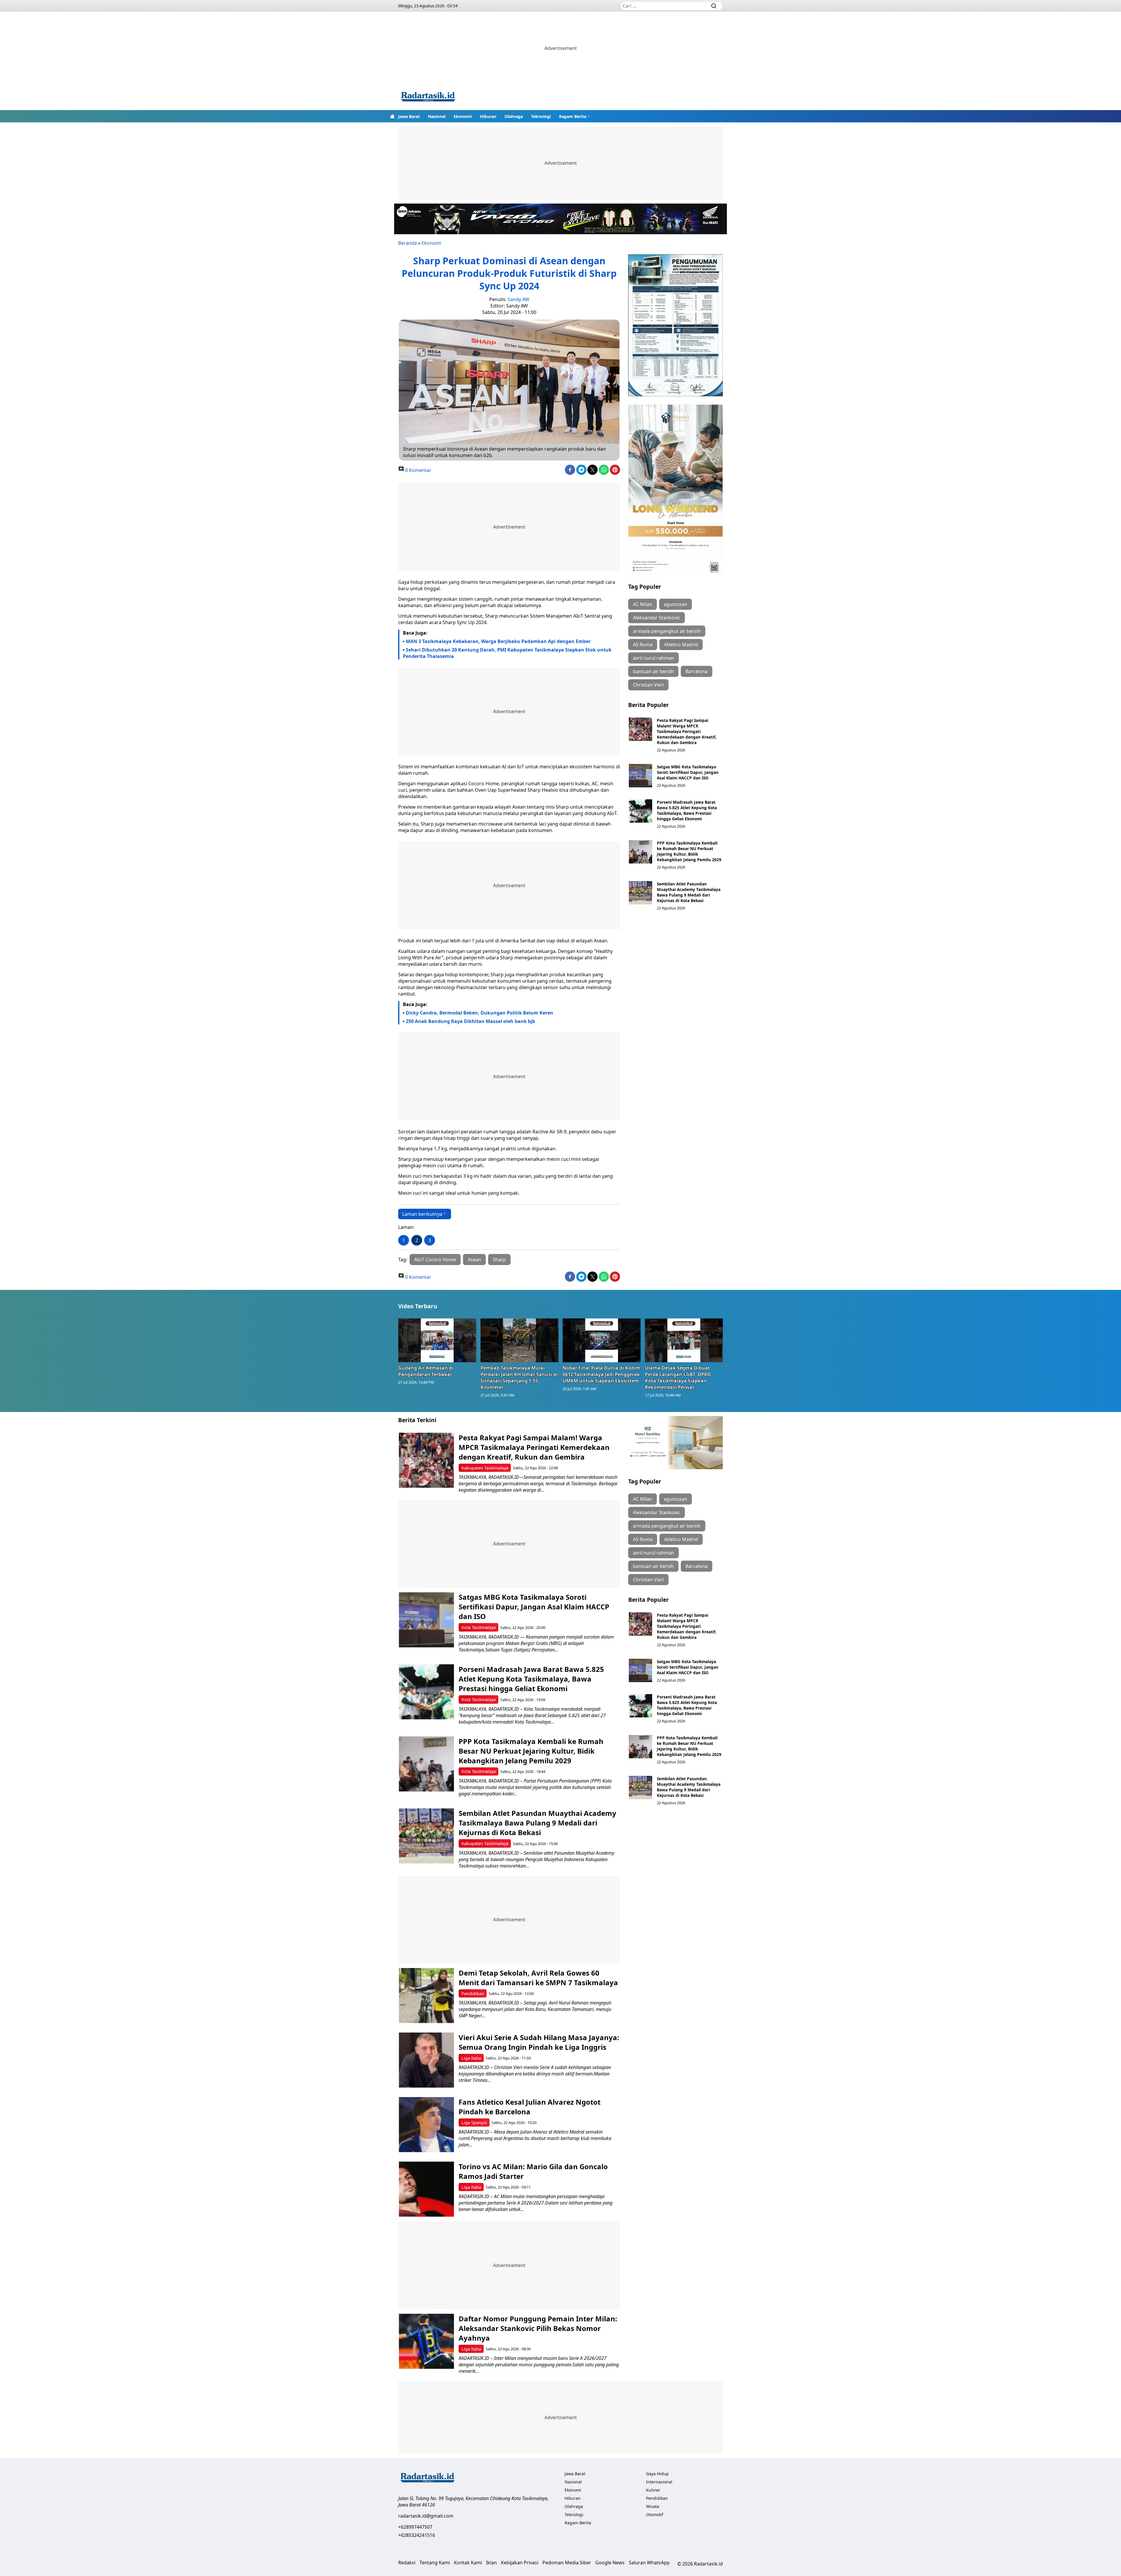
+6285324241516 (417, 2535)
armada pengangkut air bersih (667, 631)
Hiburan (488, 116)
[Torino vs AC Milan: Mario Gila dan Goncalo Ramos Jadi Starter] (426, 2189)
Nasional (437, 116)
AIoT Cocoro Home (435, 1260)
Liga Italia (471, 2058)
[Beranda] (392, 116)
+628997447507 (415, 2527)
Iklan (491, 2563)
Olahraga (514, 116)
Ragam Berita (573, 116)
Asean (474, 1260)
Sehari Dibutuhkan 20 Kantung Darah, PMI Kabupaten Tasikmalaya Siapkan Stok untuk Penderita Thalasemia (507, 653)
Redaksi (407, 2563)
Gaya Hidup (657, 2474)
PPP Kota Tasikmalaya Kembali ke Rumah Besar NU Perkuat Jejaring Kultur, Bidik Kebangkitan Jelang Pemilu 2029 (689, 851)
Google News (610, 2563)
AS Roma (643, 645)
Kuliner (653, 2490)
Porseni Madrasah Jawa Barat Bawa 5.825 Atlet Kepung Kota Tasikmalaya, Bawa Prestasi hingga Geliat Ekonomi (687, 810)
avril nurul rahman (653, 658)
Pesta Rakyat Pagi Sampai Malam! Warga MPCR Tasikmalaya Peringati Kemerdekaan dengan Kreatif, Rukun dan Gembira (687, 731)
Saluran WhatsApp (649, 2563)
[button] (575, 116)
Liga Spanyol (474, 2123)
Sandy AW (518, 299)
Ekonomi (463, 116)
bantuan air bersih (653, 671)
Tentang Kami (435, 2563)
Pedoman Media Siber (567, 2563)
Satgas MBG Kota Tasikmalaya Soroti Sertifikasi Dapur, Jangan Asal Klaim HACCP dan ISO (688, 772)
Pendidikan (473, 1994)
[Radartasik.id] (428, 97)
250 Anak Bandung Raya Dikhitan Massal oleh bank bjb (470, 1021)
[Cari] (714, 6)
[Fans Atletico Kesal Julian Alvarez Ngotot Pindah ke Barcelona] (426, 2125)
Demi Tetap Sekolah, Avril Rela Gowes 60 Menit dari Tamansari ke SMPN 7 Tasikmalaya (538, 1978)
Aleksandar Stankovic (657, 618)
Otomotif (655, 2515)
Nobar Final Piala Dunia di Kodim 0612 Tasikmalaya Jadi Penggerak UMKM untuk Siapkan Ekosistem (601, 1374)
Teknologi (541, 116)
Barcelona (697, 671)
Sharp (499, 1260)
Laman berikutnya (422, 1214)
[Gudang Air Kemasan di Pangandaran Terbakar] (437, 1340)
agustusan (676, 604)
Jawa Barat (409, 116)
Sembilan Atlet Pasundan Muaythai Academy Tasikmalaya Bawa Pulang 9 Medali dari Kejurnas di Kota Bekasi (689, 892)
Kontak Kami (468, 2563)
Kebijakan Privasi (520, 2563)
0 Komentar (418, 470)
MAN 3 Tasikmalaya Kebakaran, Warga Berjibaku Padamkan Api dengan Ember (498, 641)
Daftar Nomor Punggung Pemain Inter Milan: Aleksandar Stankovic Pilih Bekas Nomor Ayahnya (538, 2328)
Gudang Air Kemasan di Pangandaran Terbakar (426, 1371)
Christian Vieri (648, 685)
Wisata (653, 2506)
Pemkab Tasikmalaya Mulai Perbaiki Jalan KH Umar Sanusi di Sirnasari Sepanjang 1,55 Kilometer (519, 1378)
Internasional (659, 2482)
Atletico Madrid (681, 645)
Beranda (408, 243)
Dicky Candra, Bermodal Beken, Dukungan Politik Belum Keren (479, 1013)
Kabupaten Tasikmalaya (485, 1468)
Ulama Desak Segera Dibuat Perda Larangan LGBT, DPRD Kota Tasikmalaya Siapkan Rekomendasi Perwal (678, 1378)
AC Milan (643, 604)
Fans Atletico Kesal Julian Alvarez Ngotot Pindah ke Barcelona (530, 2107)
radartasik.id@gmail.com (426, 2516)
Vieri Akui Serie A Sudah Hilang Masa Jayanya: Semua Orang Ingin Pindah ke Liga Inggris (539, 2042)
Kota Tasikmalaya (479, 1627)
